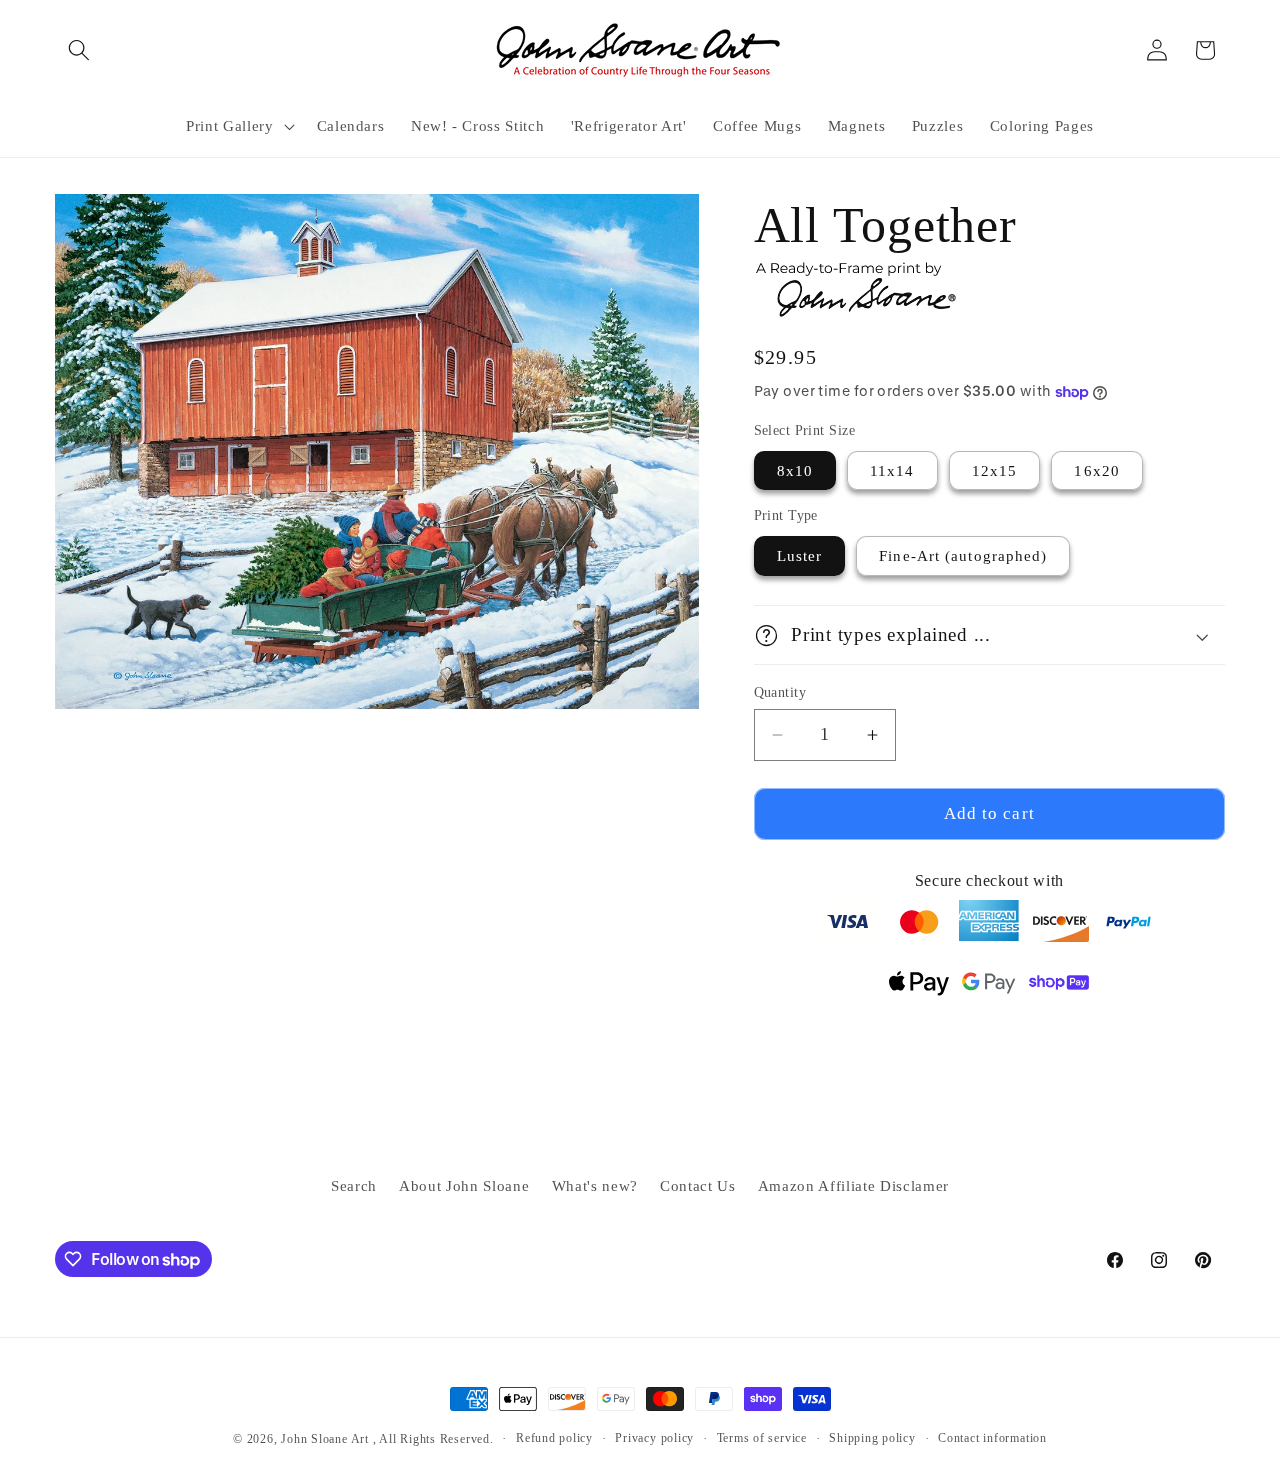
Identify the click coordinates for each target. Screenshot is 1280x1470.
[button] (79, 50)
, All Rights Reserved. (433, 1439)
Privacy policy (654, 1438)
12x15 (995, 470)
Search (354, 1185)
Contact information (992, 1438)
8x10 (795, 470)
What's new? (595, 1185)
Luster (800, 556)
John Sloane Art (325, 1439)
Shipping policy (872, 1438)
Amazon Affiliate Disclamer (853, 1185)
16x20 (1097, 470)
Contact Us (698, 1185)
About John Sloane (464, 1185)
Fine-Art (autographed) (963, 556)
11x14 (892, 470)
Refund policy (554, 1438)
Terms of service (762, 1438)
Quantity (780, 692)
